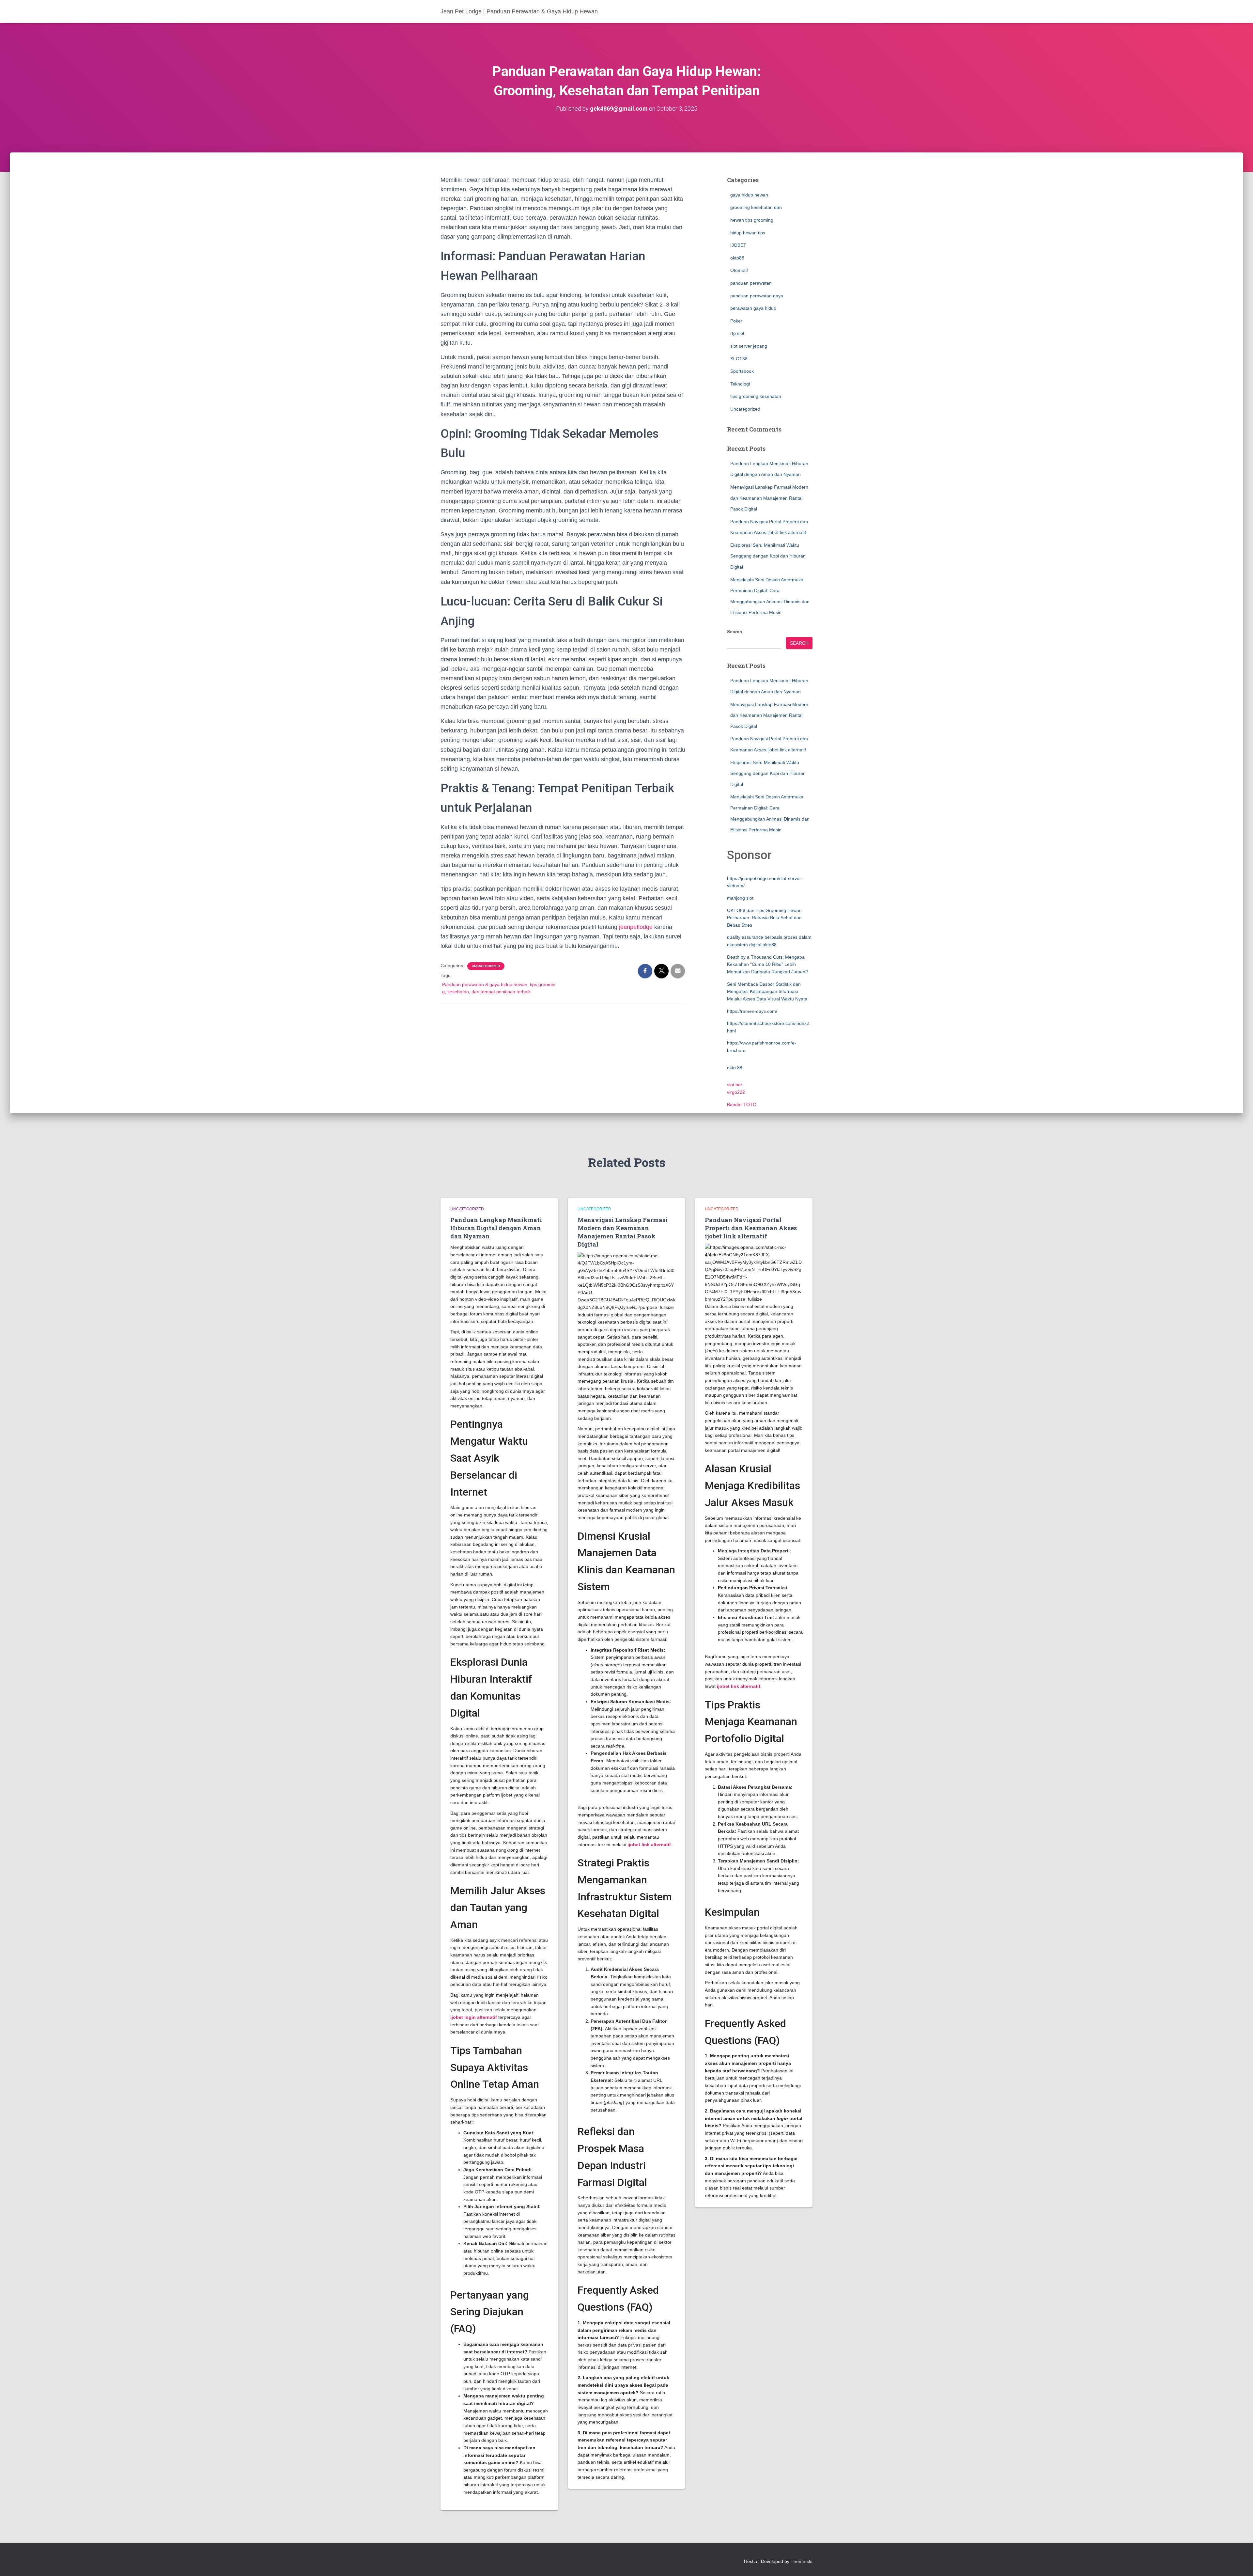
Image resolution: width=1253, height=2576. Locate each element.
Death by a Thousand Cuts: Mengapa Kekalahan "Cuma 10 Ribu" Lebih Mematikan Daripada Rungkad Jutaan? (767, 964)
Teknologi (740, 384)
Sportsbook (742, 371)
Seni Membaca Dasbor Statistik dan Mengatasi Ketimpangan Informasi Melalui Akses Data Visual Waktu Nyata (767, 991)
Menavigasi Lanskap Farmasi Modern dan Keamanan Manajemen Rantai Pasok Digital (769, 498)
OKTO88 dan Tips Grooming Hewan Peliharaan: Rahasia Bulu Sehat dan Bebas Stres (764, 918)
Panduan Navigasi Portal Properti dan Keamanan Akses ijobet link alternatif (751, 1228)
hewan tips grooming (752, 220)
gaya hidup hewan (749, 195)
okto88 (737, 258)
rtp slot (737, 333)
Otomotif (739, 270)
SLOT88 (739, 359)
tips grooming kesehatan (756, 396)
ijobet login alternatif (474, 2017)
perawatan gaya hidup (753, 308)
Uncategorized (486, 966)
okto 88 (735, 1068)
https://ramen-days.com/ (752, 1011)
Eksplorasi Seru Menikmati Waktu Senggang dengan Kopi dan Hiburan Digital (768, 556)
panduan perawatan (751, 283)
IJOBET (738, 245)
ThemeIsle (802, 2561)
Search (735, 632)
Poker (736, 321)
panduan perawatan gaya (757, 296)
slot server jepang (749, 346)
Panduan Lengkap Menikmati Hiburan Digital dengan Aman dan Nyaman (496, 1228)
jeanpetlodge (636, 927)
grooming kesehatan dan (756, 207)
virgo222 (736, 1092)
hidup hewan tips (748, 233)
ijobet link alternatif (649, 1845)
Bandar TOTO (742, 1105)
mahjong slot (740, 898)
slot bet (735, 1085)
